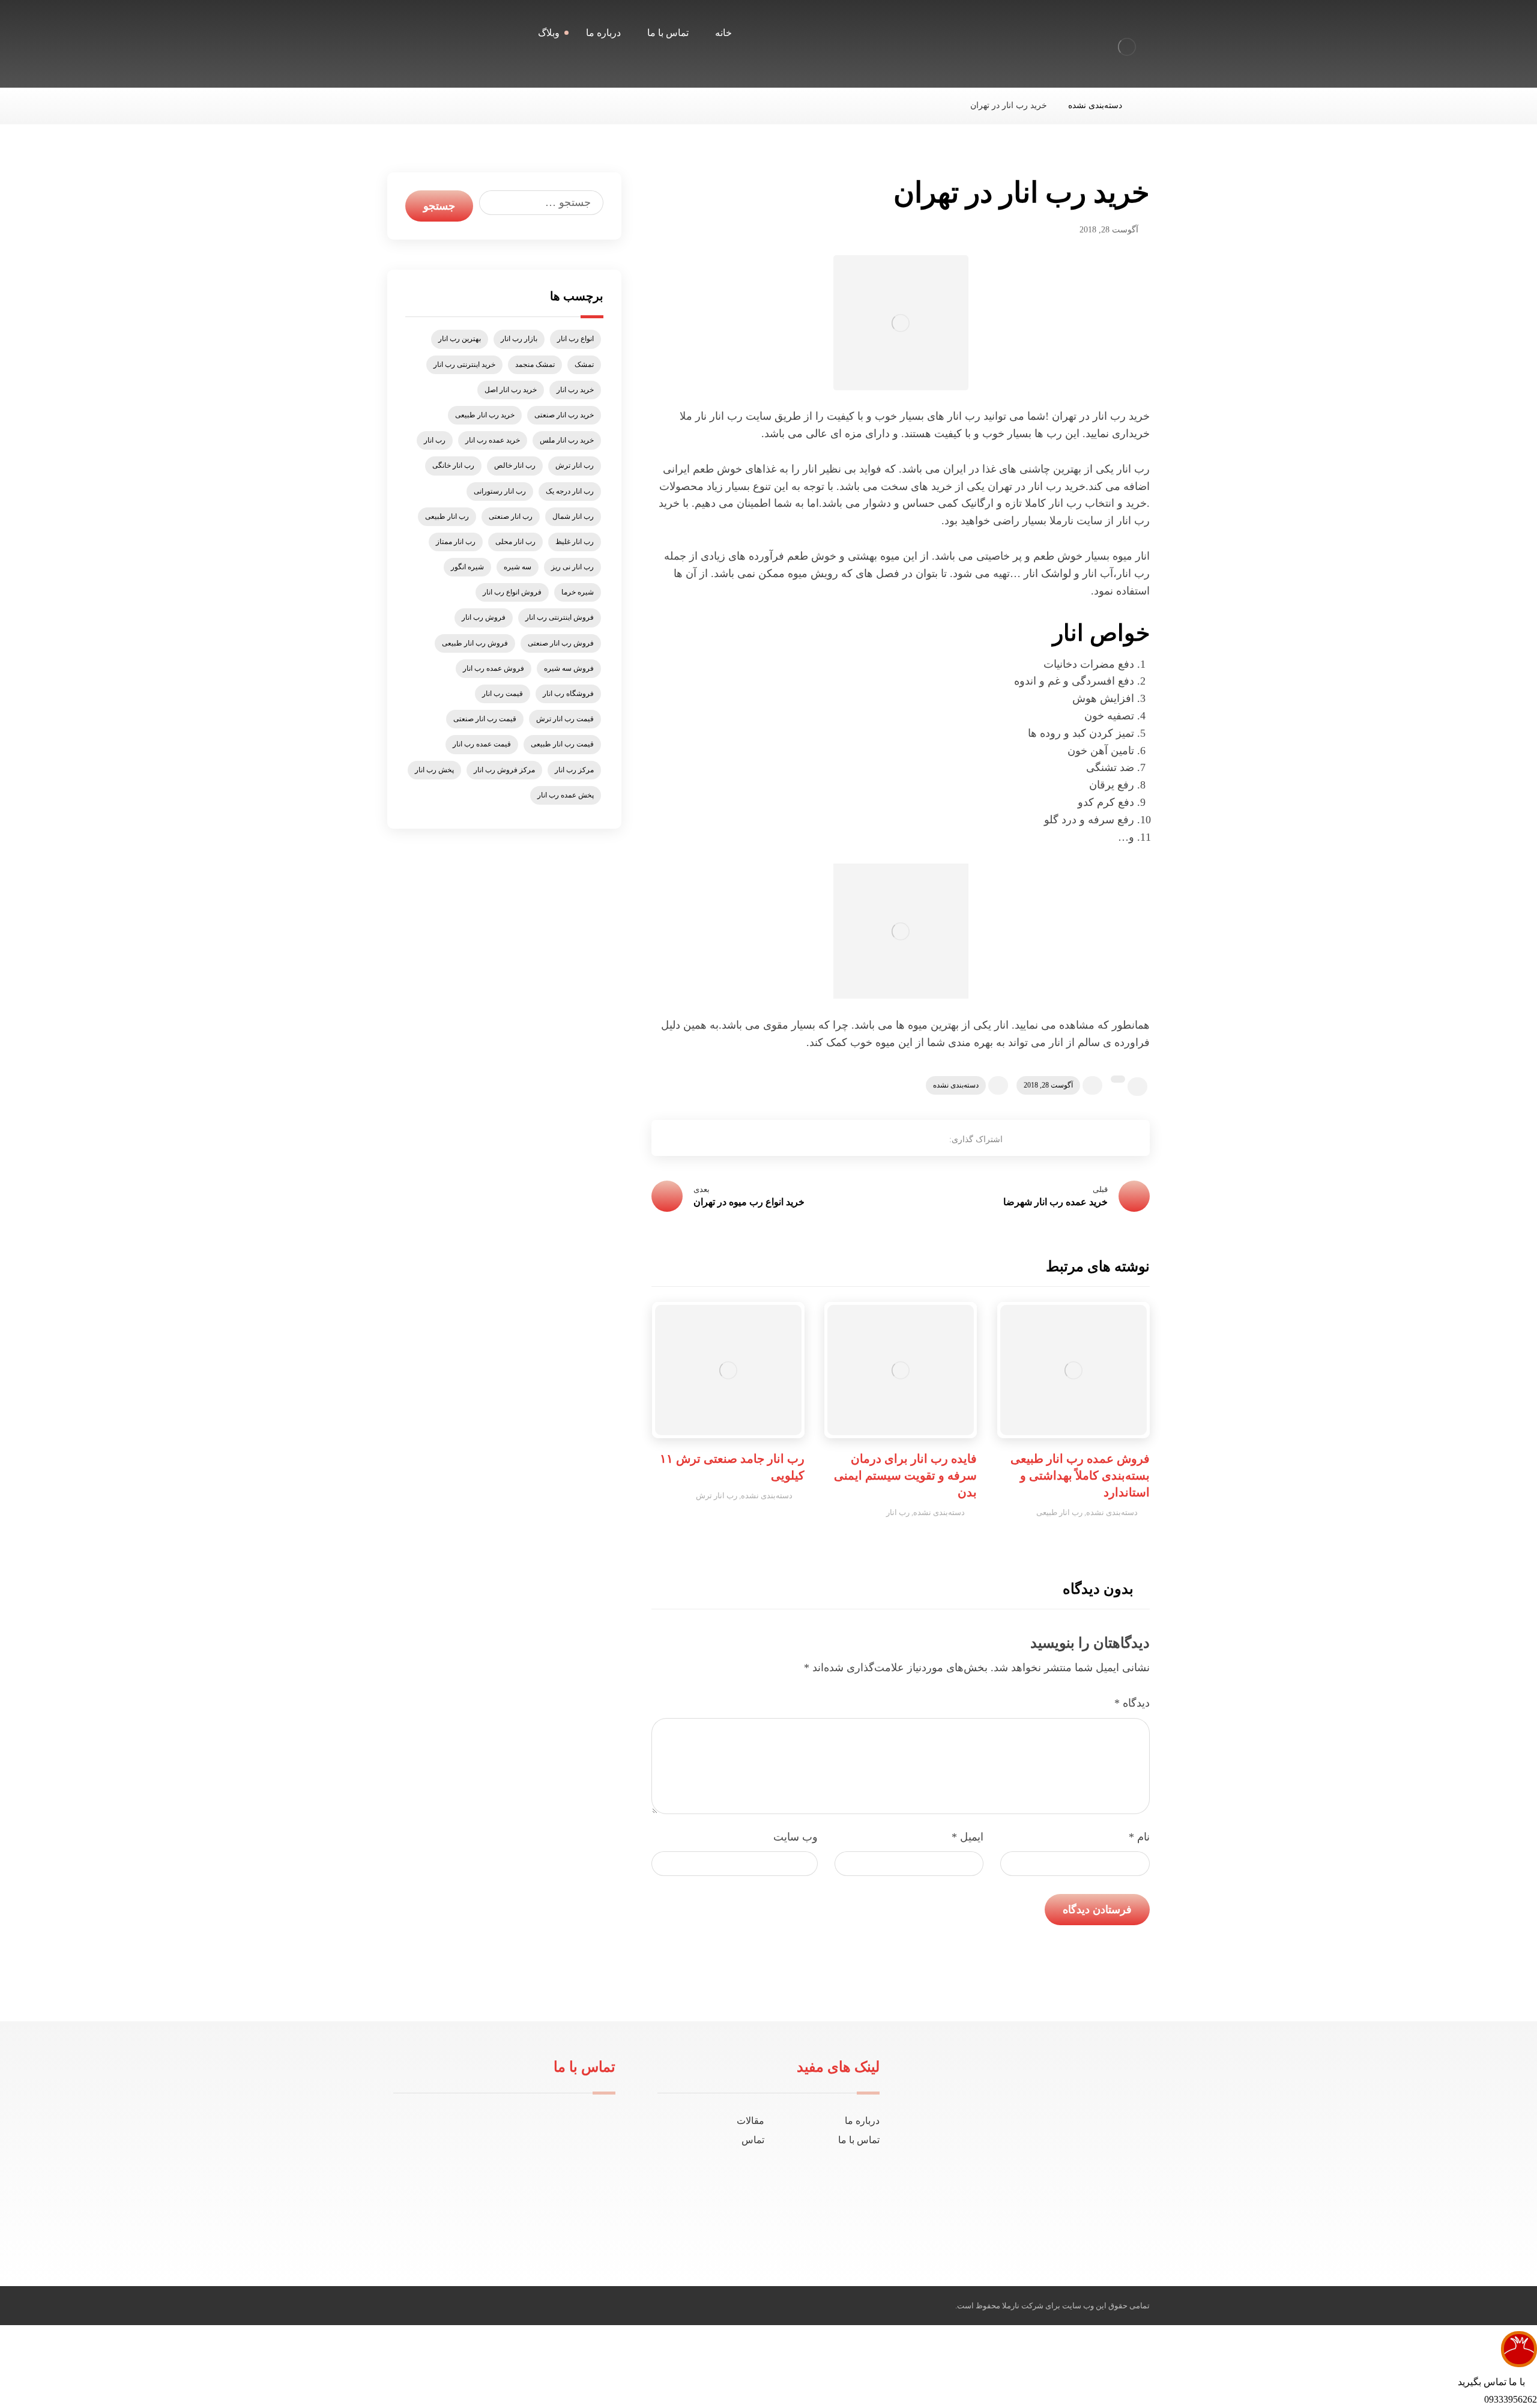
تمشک (584, 365)
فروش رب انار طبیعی (475, 643)
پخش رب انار (434, 770)
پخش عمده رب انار (566, 795)
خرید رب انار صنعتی (564, 415)
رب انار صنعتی (511, 516)
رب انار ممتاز (456, 542)
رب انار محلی (515, 542)
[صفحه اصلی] (1146, 105)
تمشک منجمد (535, 365)
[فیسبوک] (1061, 2222)
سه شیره (518, 567)
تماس (753, 2140)
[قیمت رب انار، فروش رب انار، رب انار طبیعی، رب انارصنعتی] (1127, 47)
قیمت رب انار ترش (565, 719)
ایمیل (968, 1837)
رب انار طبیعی (1059, 1512)
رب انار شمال (573, 516)
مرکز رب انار (574, 770)
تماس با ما (859, 2140)
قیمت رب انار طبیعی (562, 744)
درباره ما (862, 2121)
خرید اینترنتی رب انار (464, 365)
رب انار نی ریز (572, 567)
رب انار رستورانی (500, 491)
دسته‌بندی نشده (956, 1085)
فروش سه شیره (569, 668)
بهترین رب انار (460, 339)
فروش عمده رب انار (494, 668)
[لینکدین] (1023, 2222)
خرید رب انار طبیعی (485, 415)
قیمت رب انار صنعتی (485, 719)
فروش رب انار (484, 617)
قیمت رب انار (503, 694)
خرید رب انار (575, 390)
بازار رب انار (519, 339)
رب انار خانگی (453, 465)
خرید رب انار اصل (511, 390)
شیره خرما (578, 592)
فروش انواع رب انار (512, 592)
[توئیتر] (1042, 2222)
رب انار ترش (717, 1496)
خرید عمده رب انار (493, 440)
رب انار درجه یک (570, 491)
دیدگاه (1132, 1703)
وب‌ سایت (796, 1837)
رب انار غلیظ (575, 542)
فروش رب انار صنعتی (561, 643)
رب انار (898, 1512)
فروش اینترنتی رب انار (560, 617)
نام (1139, 1837)
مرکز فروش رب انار (504, 770)
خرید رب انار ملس (567, 440)
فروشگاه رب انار (568, 694)
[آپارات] (1004, 2222)
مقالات (750, 2121)
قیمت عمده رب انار (482, 744)
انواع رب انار (575, 339)
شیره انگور (467, 567)
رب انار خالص (515, 465)
